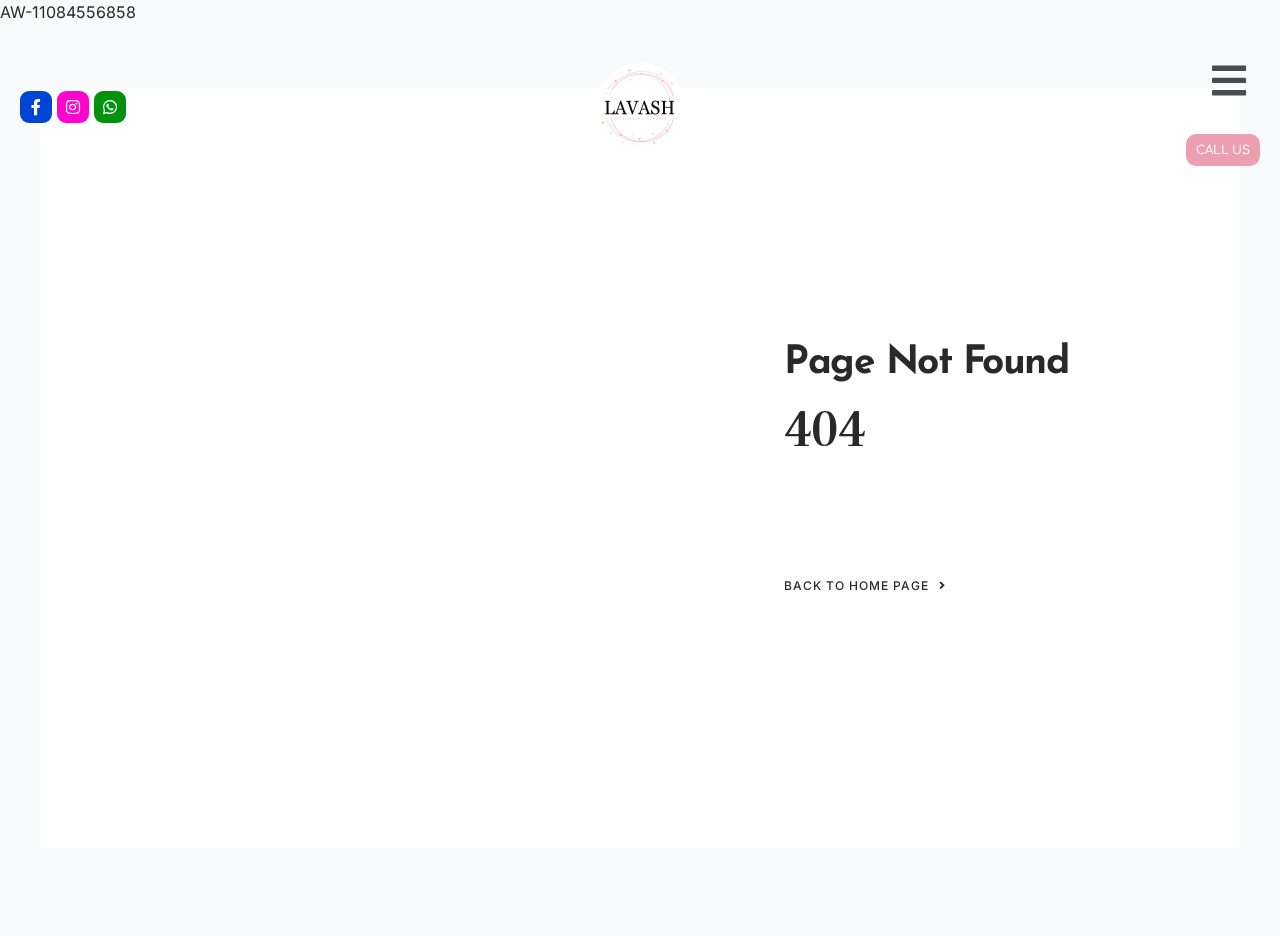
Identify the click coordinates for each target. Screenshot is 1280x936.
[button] (1060, 80)
